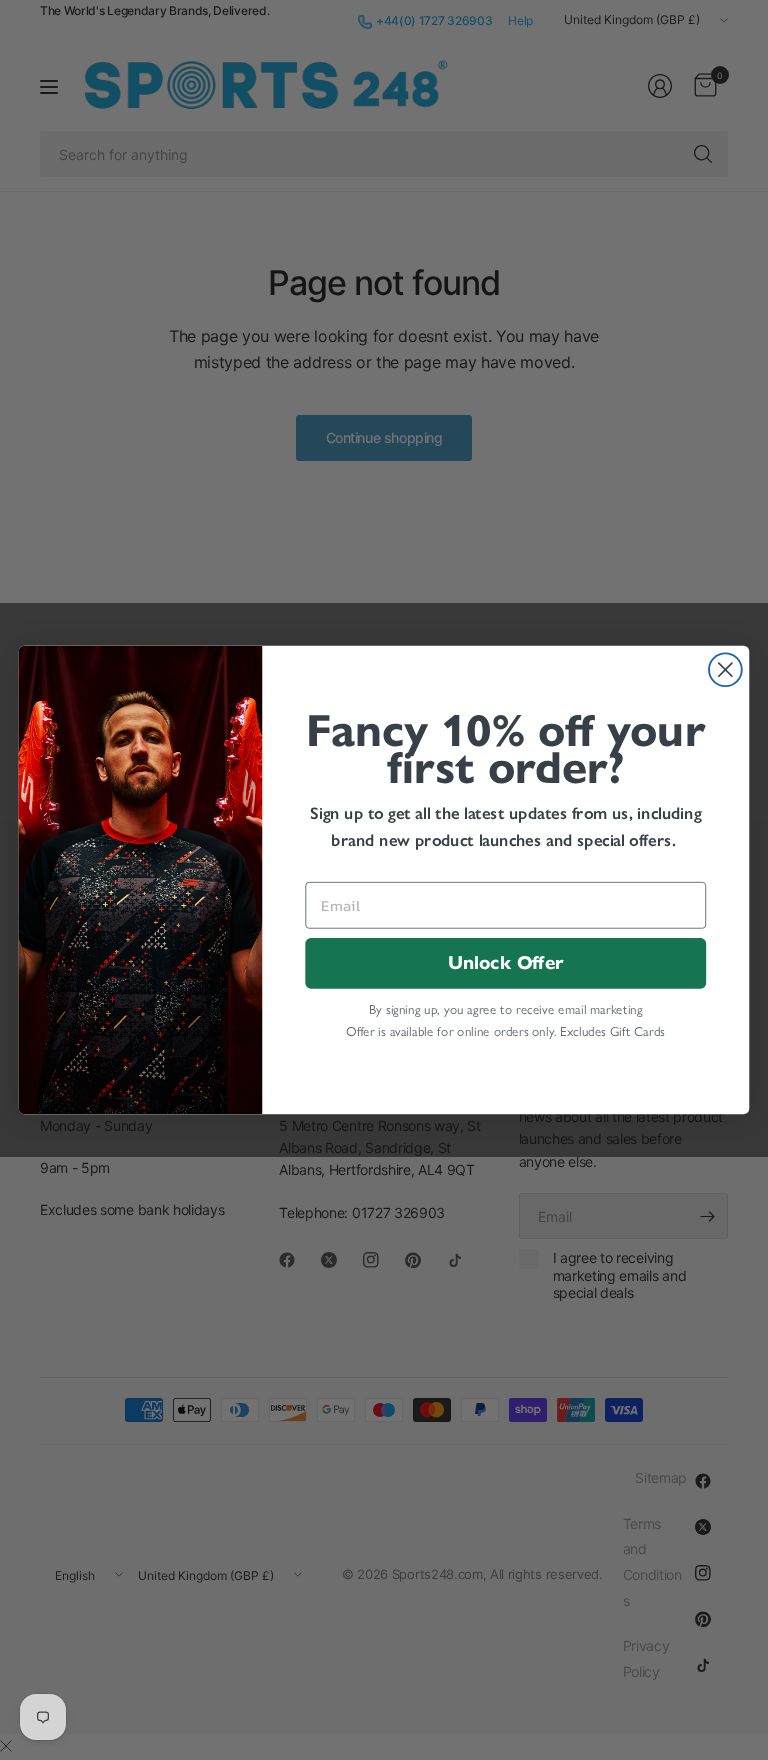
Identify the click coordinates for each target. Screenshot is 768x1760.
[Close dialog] (725, 669)
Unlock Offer (505, 963)
